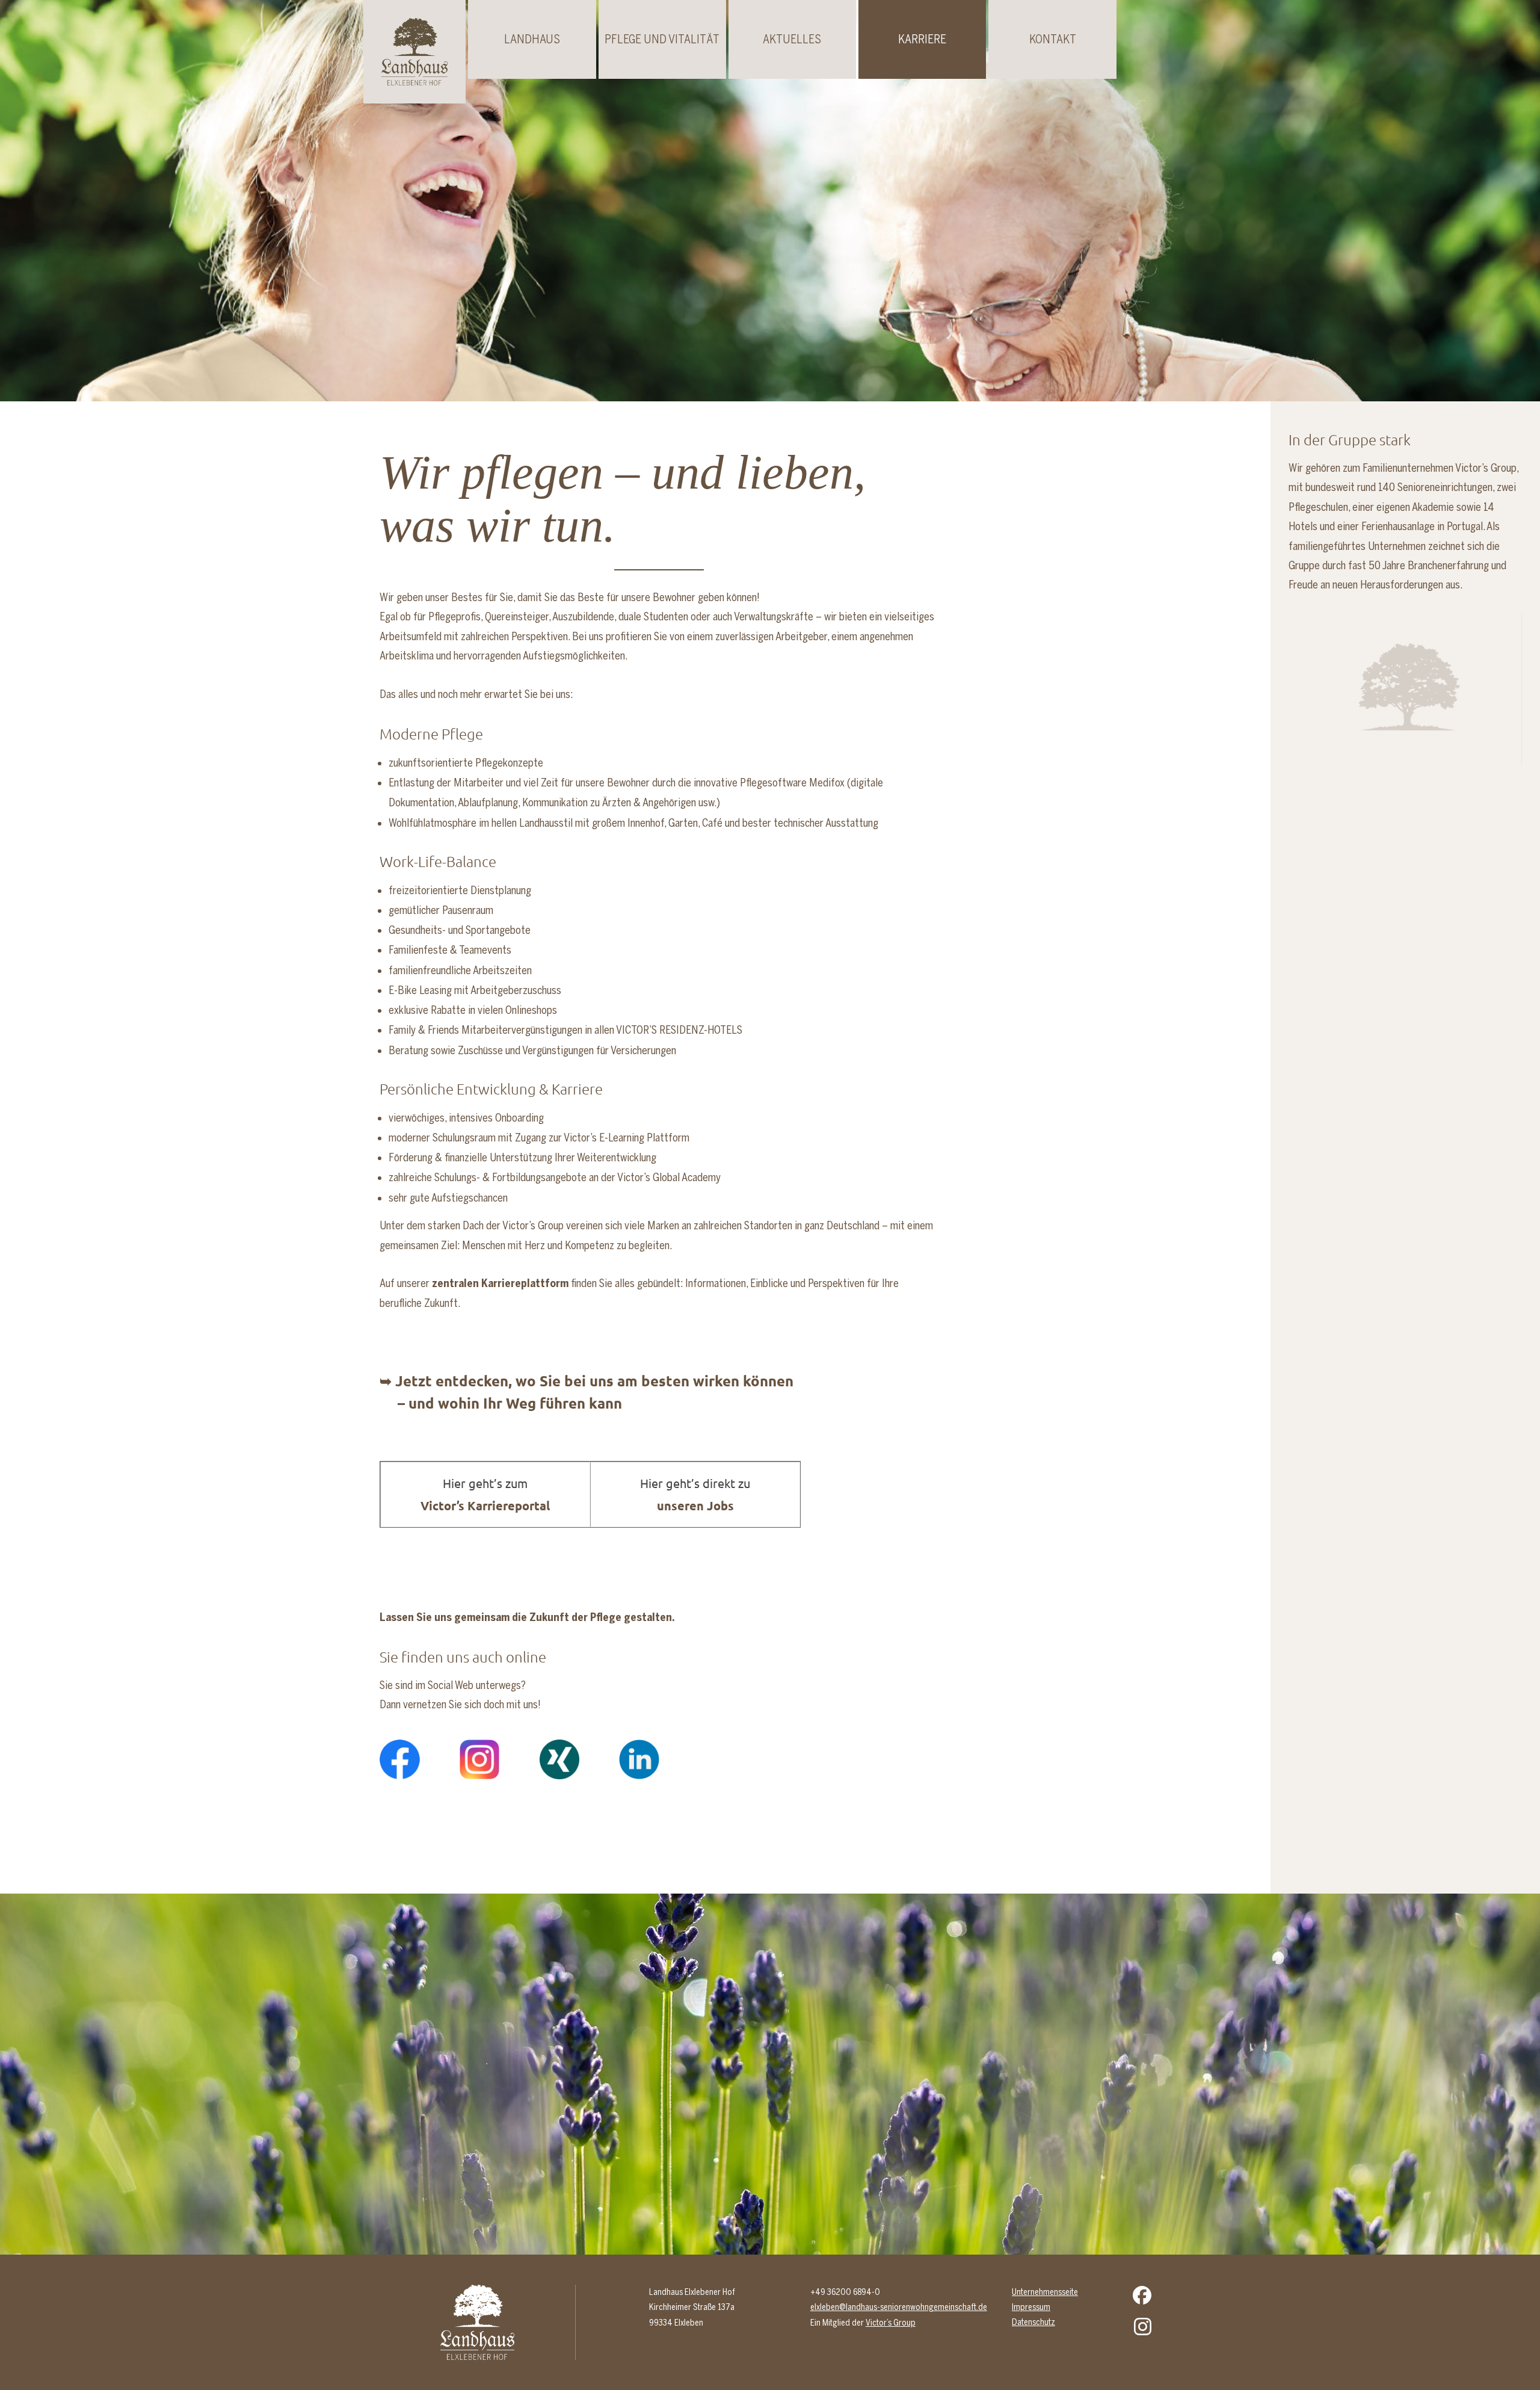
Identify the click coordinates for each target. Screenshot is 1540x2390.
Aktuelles (792, 39)
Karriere (922, 39)
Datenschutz (1033, 2322)
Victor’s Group (891, 2323)
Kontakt (1053, 39)
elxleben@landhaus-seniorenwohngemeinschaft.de (899, 2307)
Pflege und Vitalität (662, 39)
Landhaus (532, 39)
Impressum (1031, 2307)
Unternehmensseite (1045, 2292)
